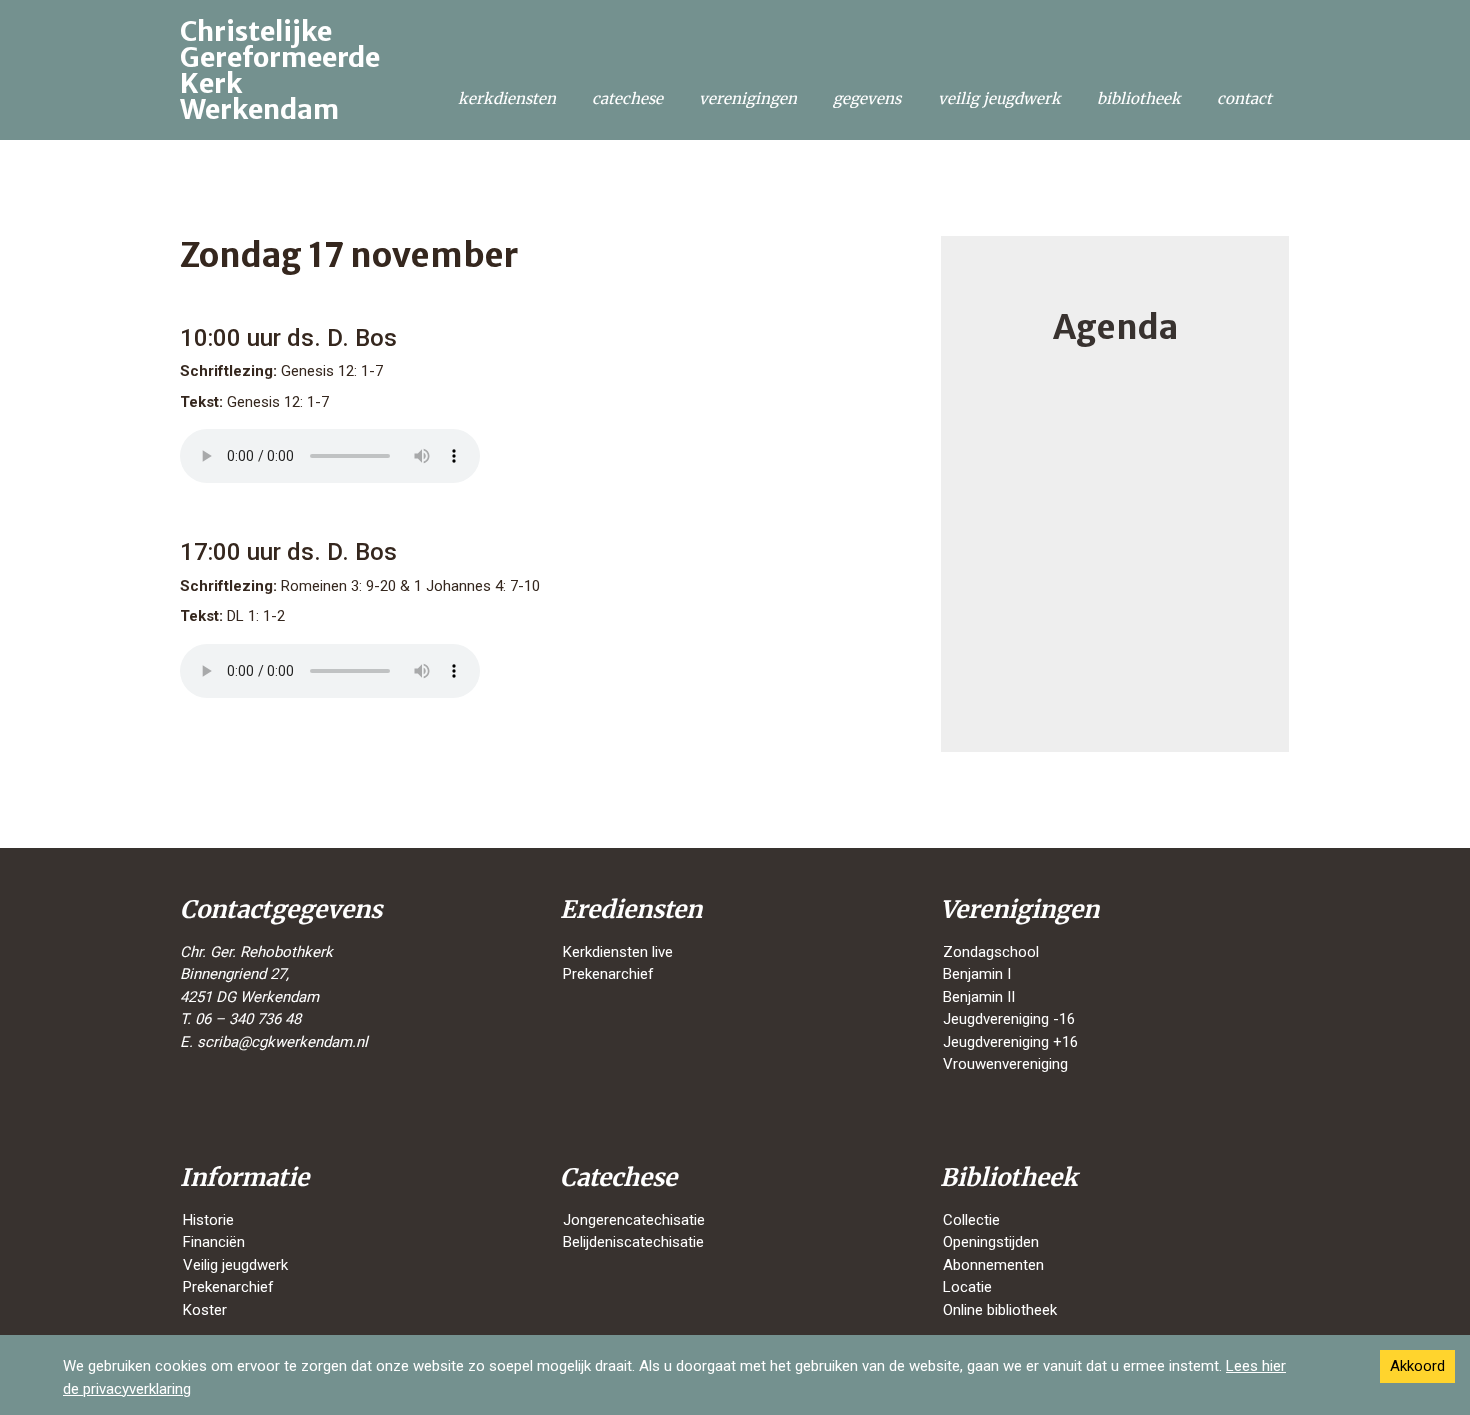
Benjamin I (977, 974)
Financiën (214, 1242)
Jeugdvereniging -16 (1009, 1019)
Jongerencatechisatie (634, 1220)
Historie (208, 1220)
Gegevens (867, 98)
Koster (205, 1310)
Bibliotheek (1139, 98)
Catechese (627, 98)
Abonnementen (993, 1265)
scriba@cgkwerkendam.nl (282, 1042)
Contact (1244, 98)
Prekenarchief (608, 974)
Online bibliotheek (1000, 1310)
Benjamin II (979, 997)
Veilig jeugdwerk (999, 98)
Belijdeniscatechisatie (633, 1242)
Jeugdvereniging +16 (1010, 1042)
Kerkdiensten (507, 98)
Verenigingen (748, 98)
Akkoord (1417, 1366)
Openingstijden (991, 1242)
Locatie (967, 1287)
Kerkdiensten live (618, 952)
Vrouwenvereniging (1005, 1064)
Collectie (971, 1220)
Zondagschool (991, 952)
